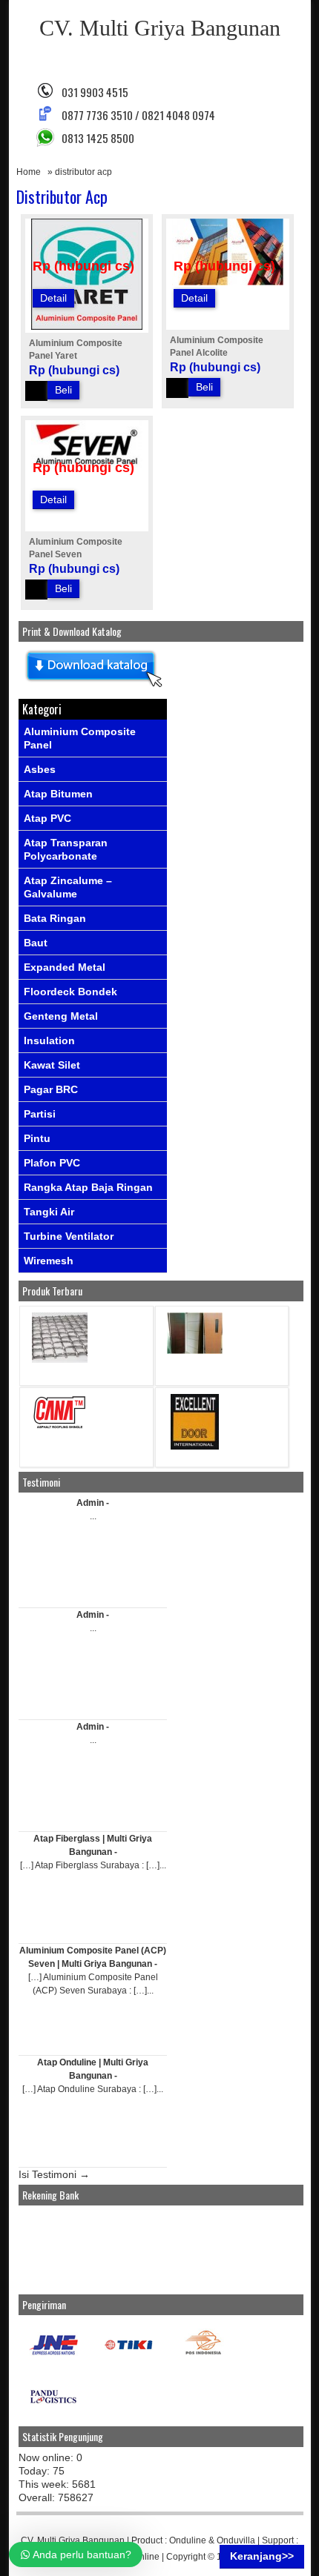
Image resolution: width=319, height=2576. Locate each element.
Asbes (40, 769)
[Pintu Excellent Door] (195, 1446)
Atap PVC (47, 818)
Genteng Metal (61, 1016)
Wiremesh (49, 1261)
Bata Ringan (55, 918)
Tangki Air (49, 1212)
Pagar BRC (51, 1089)
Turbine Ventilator (69, 1236)
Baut (36, 943)
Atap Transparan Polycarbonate (66, 849)
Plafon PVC (52, 1163)
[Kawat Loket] (60, 1360)
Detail (53, 298)
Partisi (40, 1114)
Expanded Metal (65, 967)
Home (29, 172)
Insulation (49, 1040)
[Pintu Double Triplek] (195, 1351)
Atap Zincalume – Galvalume (68, 887)
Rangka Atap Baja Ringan (88, 1187)
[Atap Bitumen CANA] (60, 1428)
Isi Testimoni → (54, 2174)
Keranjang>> (262, 2556)
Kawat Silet (52, 1065)
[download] (93, 688)
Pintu (37, 1138)
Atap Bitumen (58, 794)
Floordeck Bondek (70, 992)
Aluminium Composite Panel (80, 738)
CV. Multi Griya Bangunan (160, 28)
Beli (63, 390)
